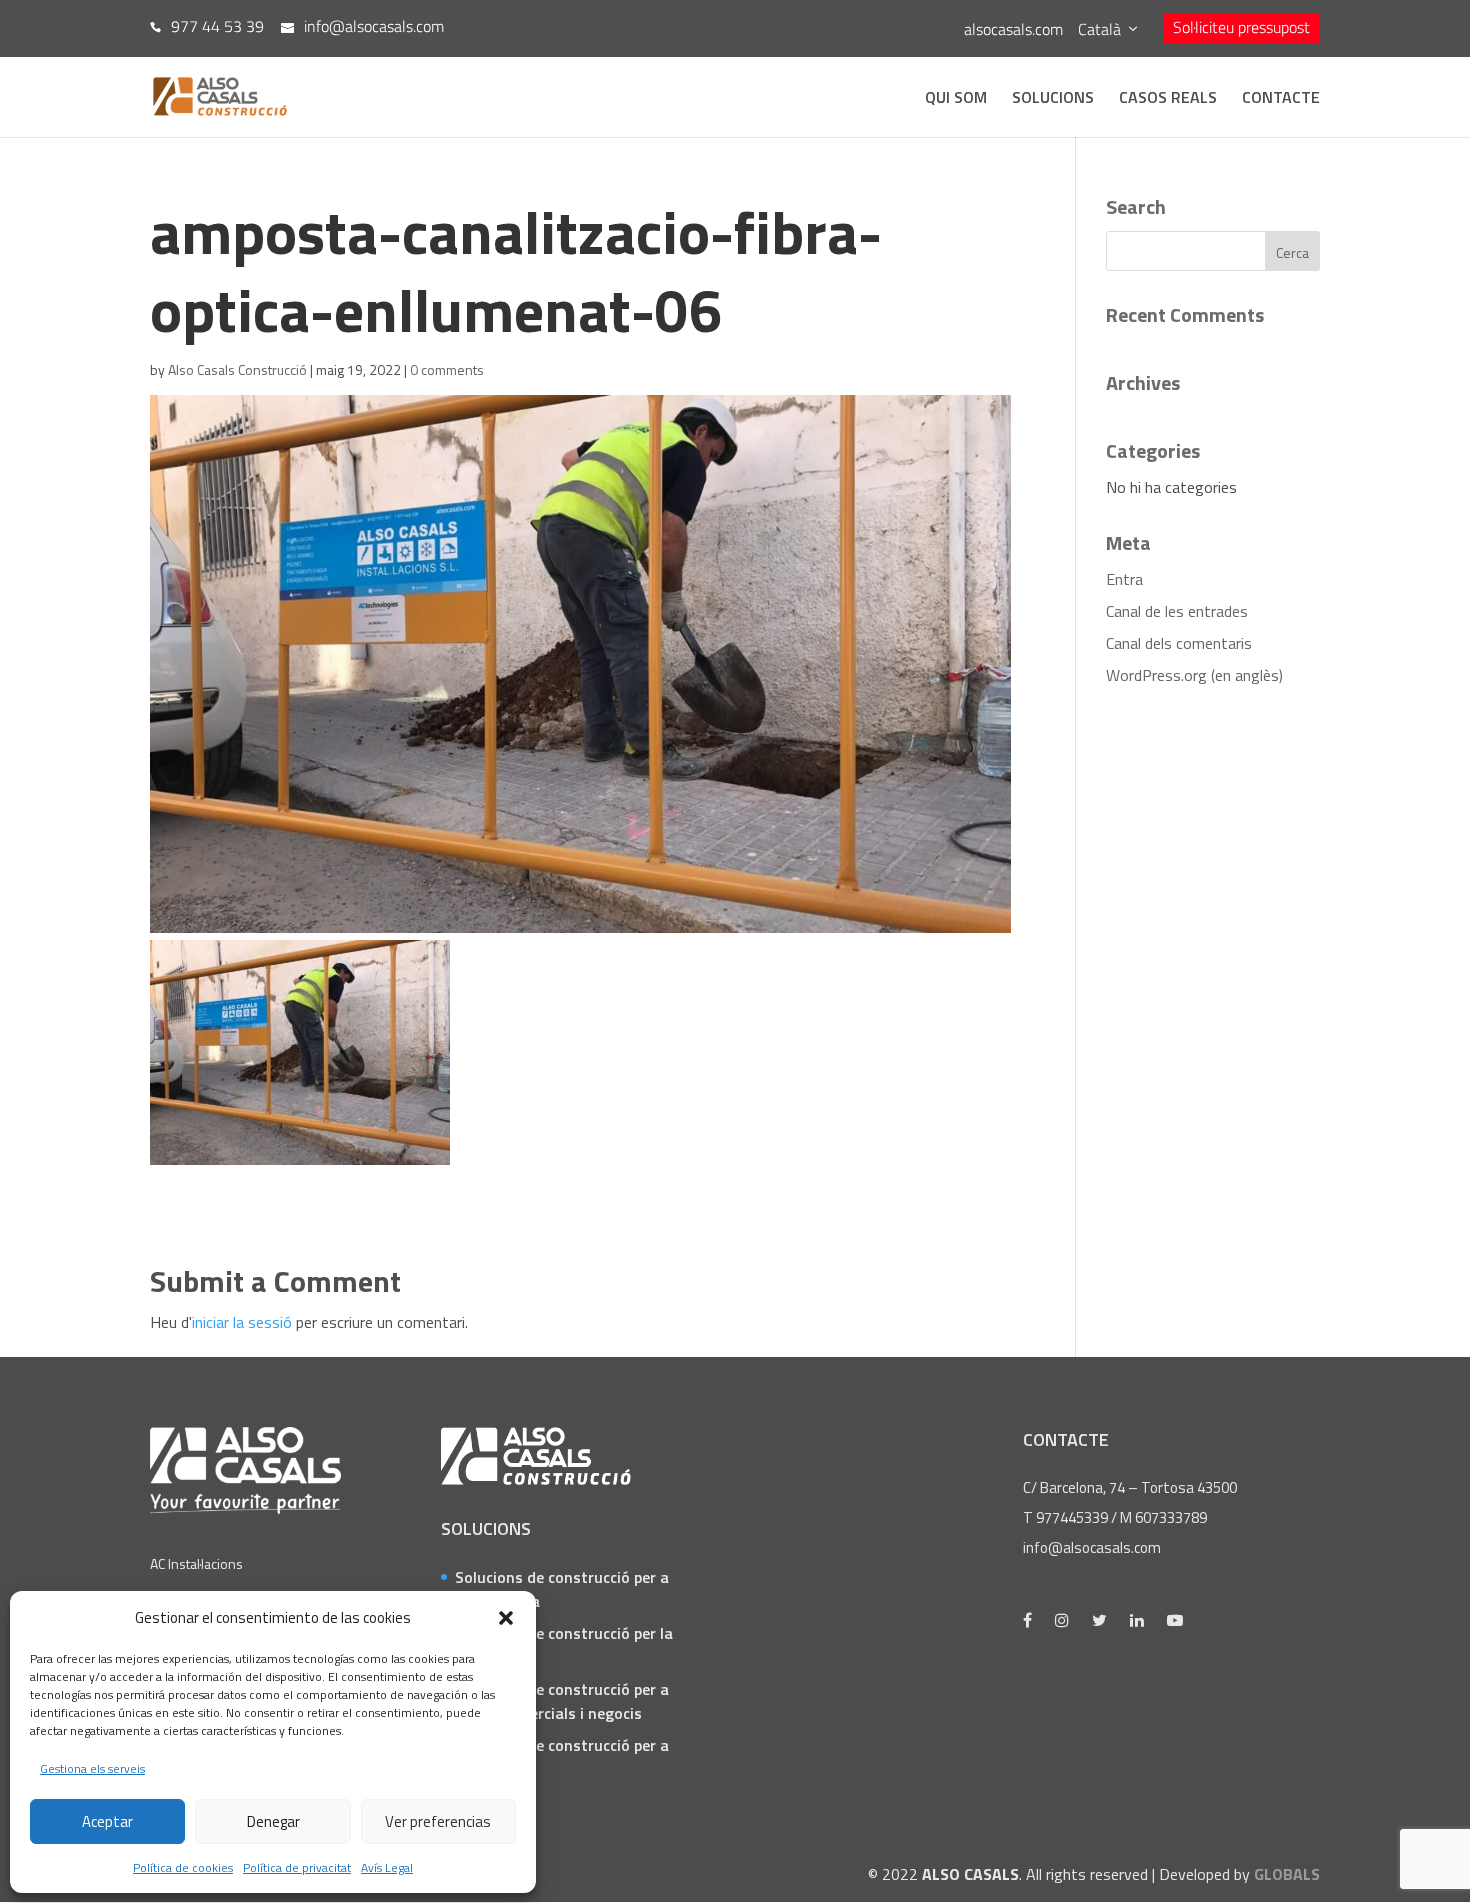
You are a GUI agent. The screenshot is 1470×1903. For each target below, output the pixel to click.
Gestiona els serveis (92, 1768)
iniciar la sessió (242, 1322)
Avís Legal (387, 1867)
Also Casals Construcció (237, 369)
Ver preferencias (438, 1821)
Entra (1124, 579)
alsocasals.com (1013, 29)
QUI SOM (956, 99)
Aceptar (107, 1821)
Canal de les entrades (1177, 611)
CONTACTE (1281, 99)
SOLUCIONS (1053, 99)
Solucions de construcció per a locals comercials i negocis (562, 1701)
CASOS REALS (1168, 99)
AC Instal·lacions (196, 1563)
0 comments (447, 369)
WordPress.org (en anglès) (1194, 675)
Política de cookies (183, 1867)
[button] (506, 1618)
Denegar (273, 1821)
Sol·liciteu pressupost (1241, 27)
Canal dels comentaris (1179, 643)
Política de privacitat (297, 1867)
